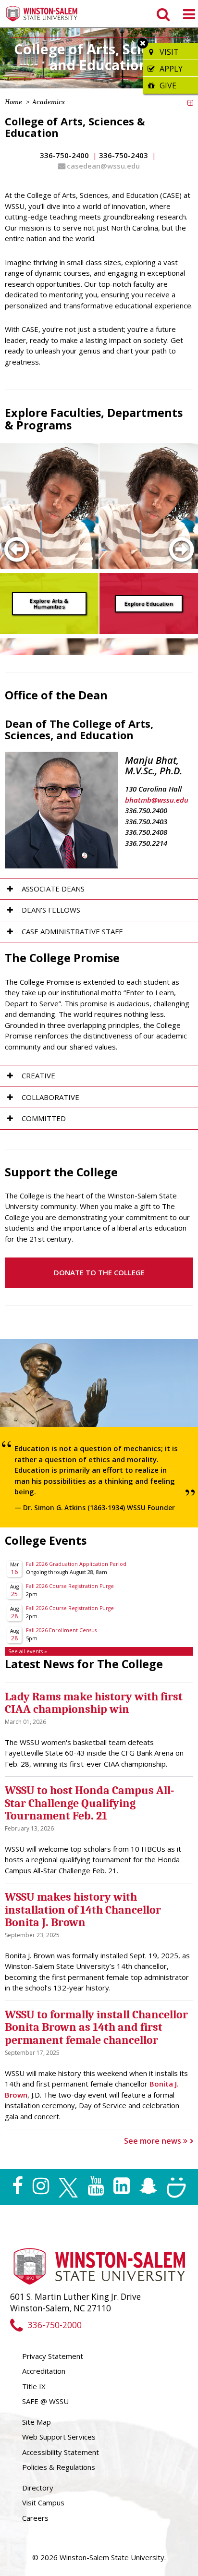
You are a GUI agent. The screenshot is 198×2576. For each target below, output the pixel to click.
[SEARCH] (162, 14)
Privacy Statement (53, 2356)
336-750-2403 (124, 155)
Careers (35, 2518)
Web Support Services (59, 2437)
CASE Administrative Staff (72, 931)
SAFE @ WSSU (45, 2401)
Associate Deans (53, 889)
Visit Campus (43, 2503)
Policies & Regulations (59, 2467)
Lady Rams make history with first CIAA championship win (94, 1703)
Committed (44, 1118)
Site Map (37, 2422)
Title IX (34, 2386)
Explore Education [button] (149, 603)
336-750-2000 (55, 2325)
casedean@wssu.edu (103, 166)
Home (13, 102)
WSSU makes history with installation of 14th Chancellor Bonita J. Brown (83, 1910)
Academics (48, 102)
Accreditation (44, 2371)
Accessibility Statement (61, 2452)
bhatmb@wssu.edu (157, 800)
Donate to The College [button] (99, 1272)
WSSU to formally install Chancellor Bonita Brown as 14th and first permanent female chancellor (96, 2027)
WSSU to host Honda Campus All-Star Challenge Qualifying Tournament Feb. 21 (89, 1803)
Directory (38, 2488)
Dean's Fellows (51, 910)
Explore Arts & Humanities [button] (49, 603)
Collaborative (50, 1097)
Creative (38, 1075)
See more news (154, 2141)
